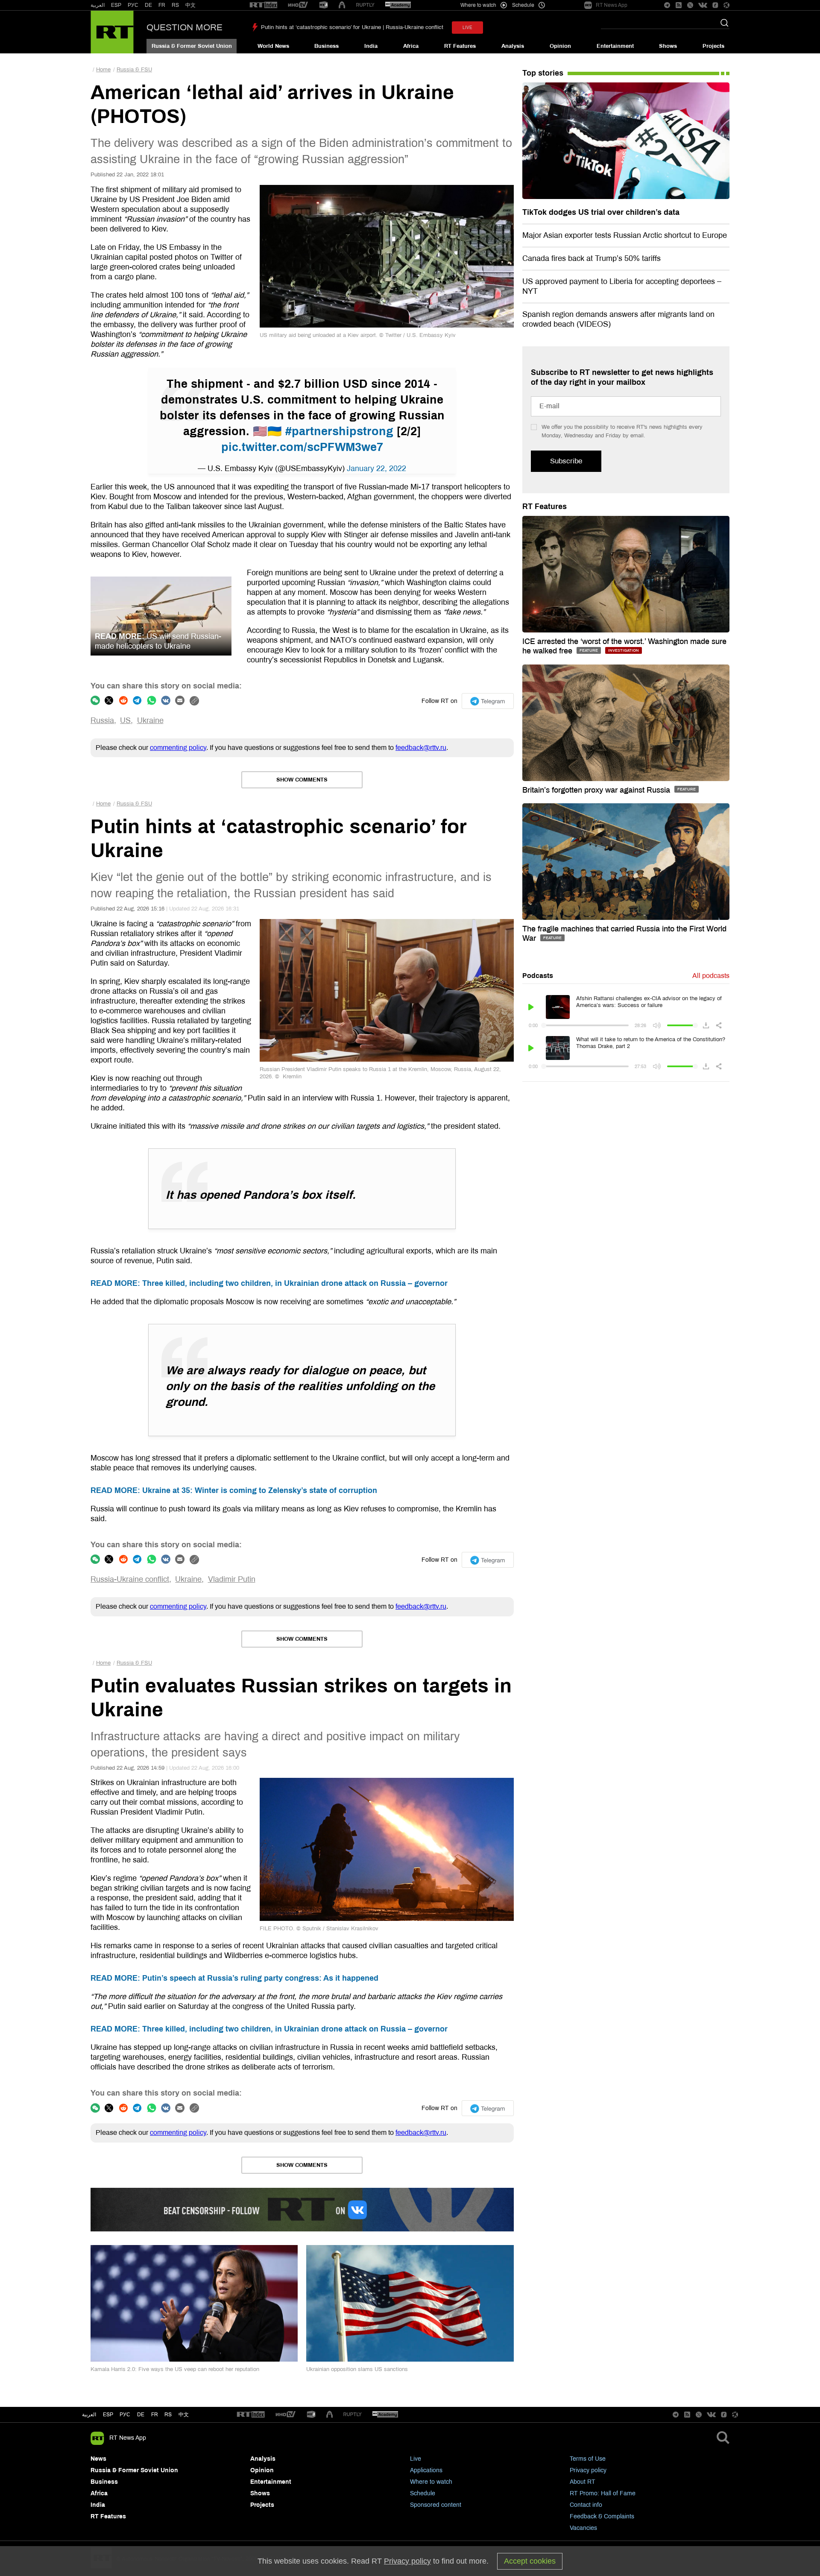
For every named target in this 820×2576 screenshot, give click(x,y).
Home (103, 70)
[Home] (112, 32)
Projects (713, 46)
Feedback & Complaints (602, 2516)
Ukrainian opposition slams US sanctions (357, 2369)
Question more (184, 27)
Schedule (423, 2493)
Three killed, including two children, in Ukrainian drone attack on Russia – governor (269, 1283)
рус (125, 2415)
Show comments (302, 780)
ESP (116, 5)
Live (416, 2459)
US (125, 720)
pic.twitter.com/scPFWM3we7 (302, 447)
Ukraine (150, 720)
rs (168, 2415)
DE (148, 5)
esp (108, 2415)
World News (273, 46)
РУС (133, 5)
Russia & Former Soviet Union (192, 46)
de (141, 2415)
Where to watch (431, 2482)
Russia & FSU (134, 70)
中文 (190, 5)
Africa (411, 46)
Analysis (513, 46)
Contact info (586, 2505)
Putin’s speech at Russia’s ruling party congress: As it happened (234, 1978)
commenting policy (178, 748)
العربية (98, 5)
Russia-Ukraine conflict (130, 1579)
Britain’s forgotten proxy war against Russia (597, 790)
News (98, 2459)
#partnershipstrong (339, 431)
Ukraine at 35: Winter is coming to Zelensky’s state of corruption (234, 1490)
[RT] (264, 5)
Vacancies (583, 2528)
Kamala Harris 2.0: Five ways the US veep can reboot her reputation (175, 2369)
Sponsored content (436, 2505)
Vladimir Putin (232, 1579)
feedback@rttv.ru (421, 748)
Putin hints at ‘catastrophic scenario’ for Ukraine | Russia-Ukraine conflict (352, 27)
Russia (102, 720)
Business (327, 46)
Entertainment (615, 46)
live (467, 28)
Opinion (560, 46)
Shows (668, 46)
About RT (583, 2482)
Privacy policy (588, 2470)
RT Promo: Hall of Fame (603, 2493)
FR (162, 5)
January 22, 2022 (376, 468)
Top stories (543, 73)
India (371, 46)
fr (155, 2415)
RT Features (460, 46)
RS (175, 5)
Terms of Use (588, 2459)
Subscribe (566, 461)
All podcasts (711, 976)
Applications (426, 2470)
